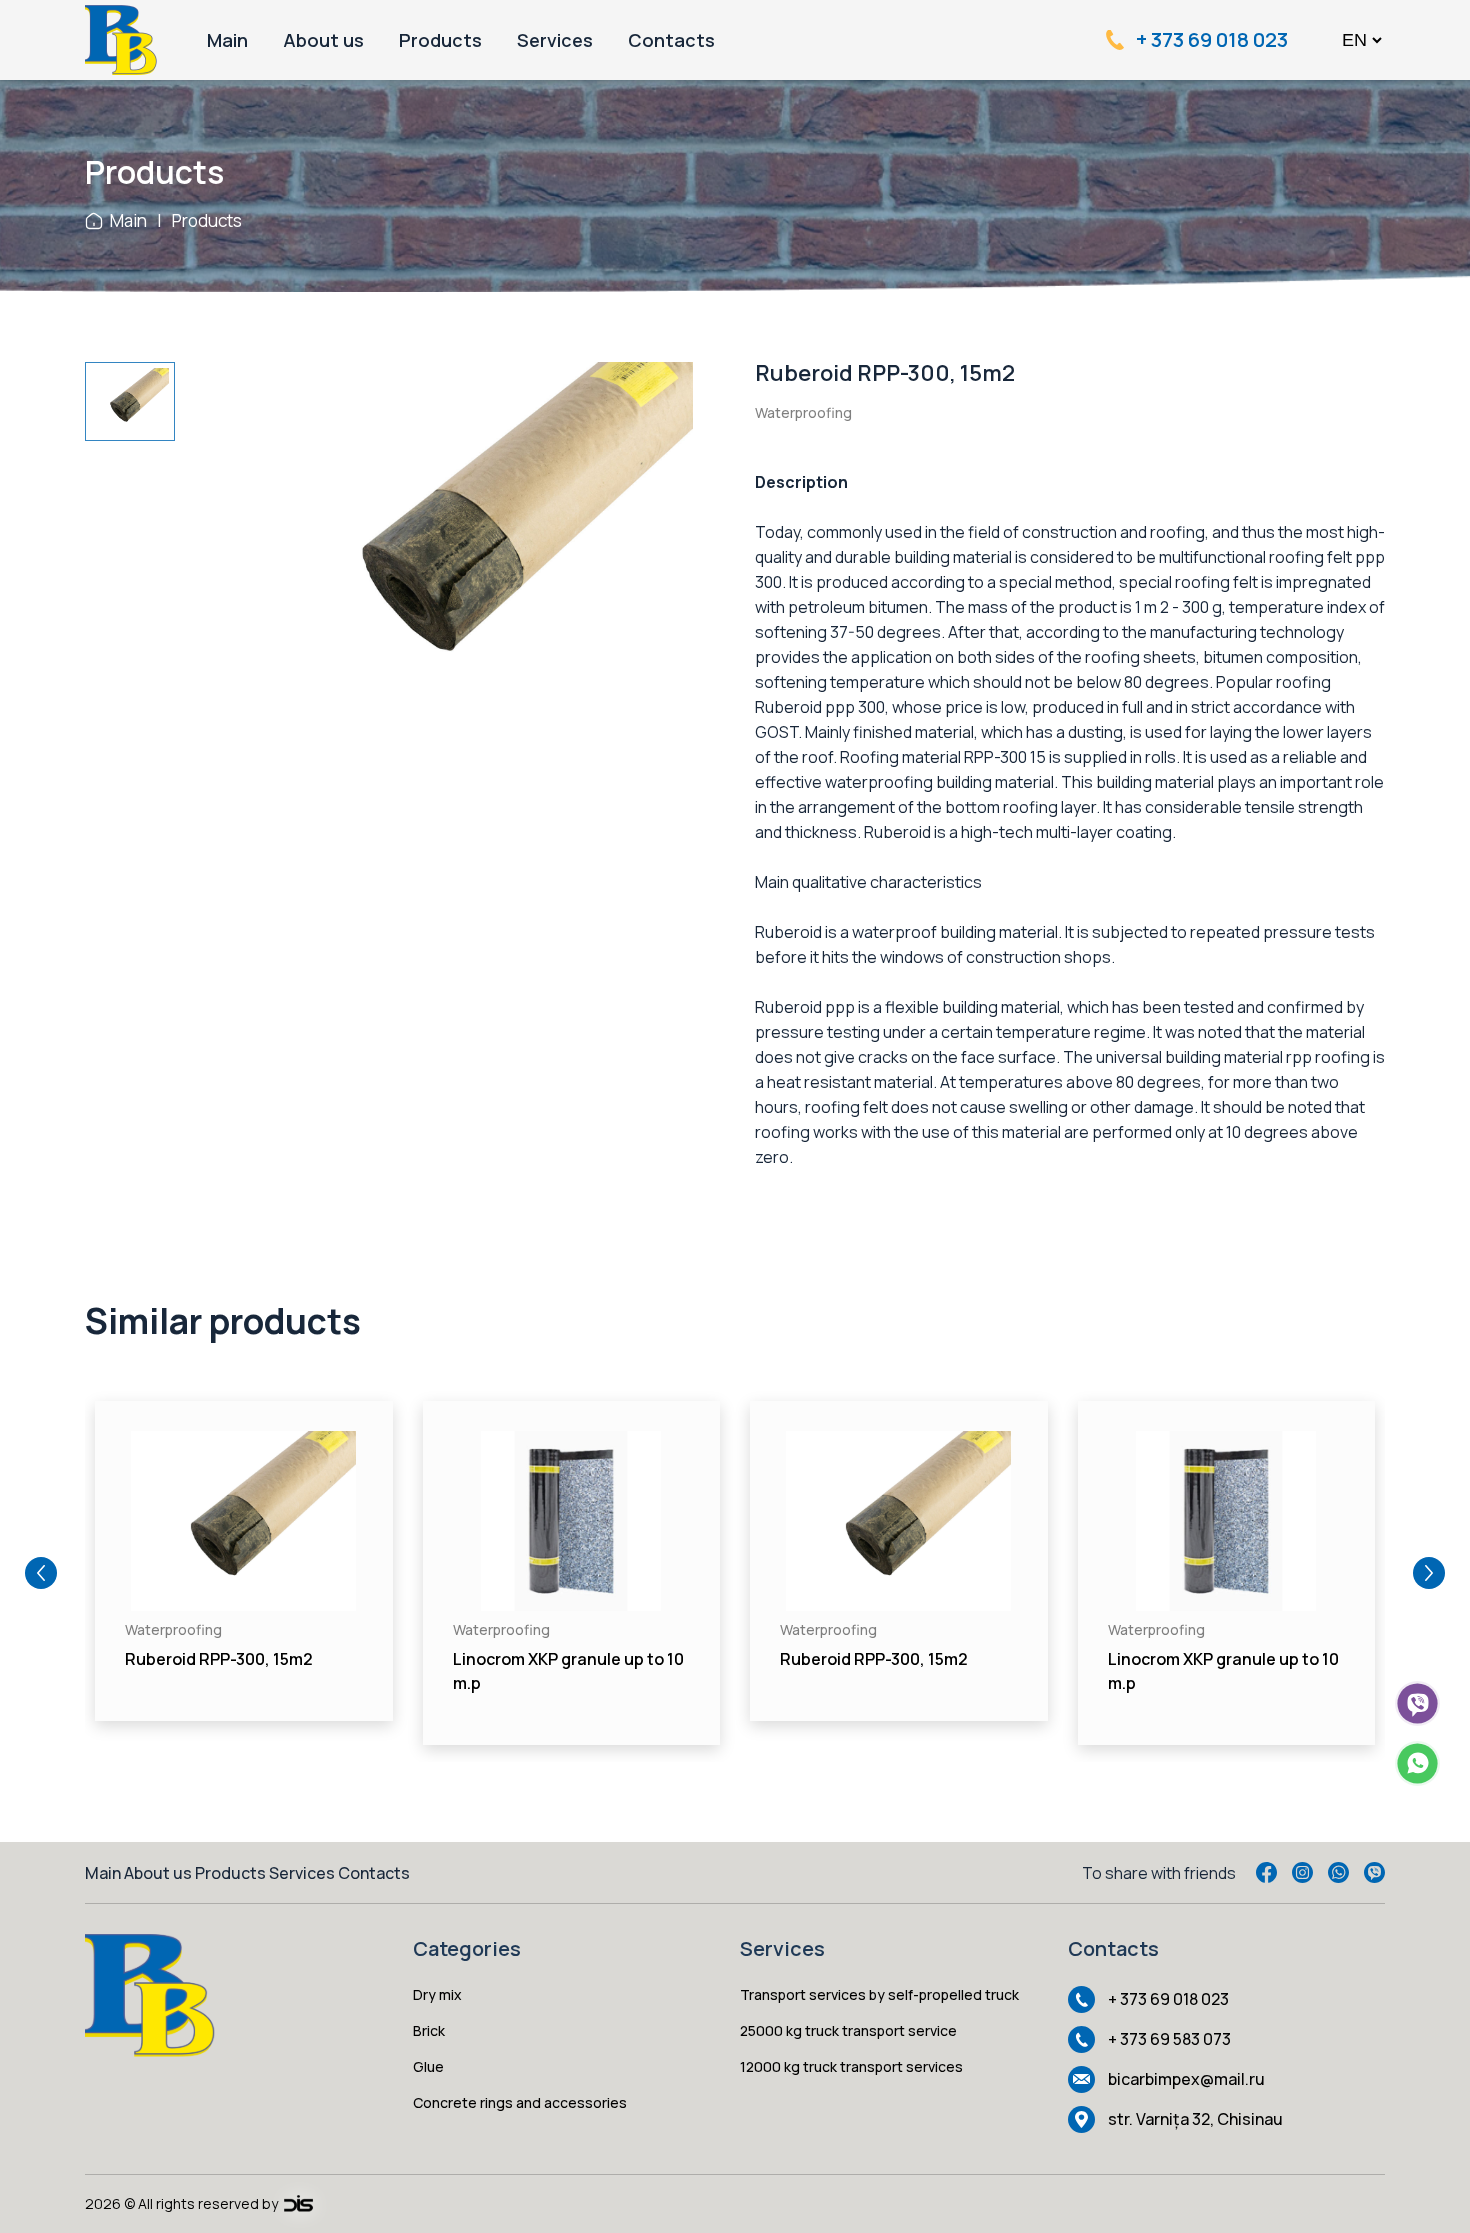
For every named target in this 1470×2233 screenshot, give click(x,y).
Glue (428, 2066)
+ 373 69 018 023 (1212, 40)
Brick (429, 2030)
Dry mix (437, 1994)
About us (323, 40)
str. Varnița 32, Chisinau (1195, 2119)
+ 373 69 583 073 (1169, 2039)
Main (227, 40)
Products (440, 40)
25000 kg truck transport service (848, 2030)
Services (555, 40)
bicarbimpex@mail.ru (1186, 2079)
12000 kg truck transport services (851, 2066)
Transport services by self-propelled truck (879, 1994)
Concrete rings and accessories (520, 2102)
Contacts (671, 40)
